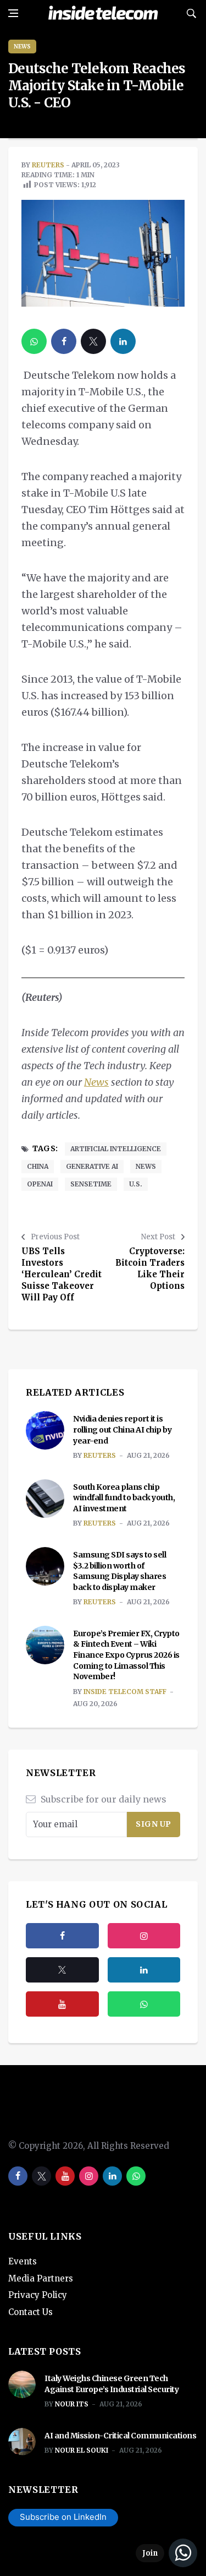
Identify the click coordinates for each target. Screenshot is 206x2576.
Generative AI (92, 1166)
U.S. (136, 1184)
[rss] (144, 1970)
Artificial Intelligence (116, 1149)
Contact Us (30, 2312)
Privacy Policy (38, 2295)
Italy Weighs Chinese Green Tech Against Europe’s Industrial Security (112, 2384)
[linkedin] (123, 341)
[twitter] (93, 341)
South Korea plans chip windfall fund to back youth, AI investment (124, 1498)
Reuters (48, 165)
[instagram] (144, 1936)
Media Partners (41, 2278)
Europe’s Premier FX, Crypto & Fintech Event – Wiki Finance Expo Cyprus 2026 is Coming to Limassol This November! (126, 1655)
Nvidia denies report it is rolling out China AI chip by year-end (122, 1429)
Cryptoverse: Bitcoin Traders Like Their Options (150, 1268)
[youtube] (62, 2004)
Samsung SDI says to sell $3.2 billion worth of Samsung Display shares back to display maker (119, 1571)
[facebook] (64, 341)
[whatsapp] (34, 341)
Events (23, 2261)
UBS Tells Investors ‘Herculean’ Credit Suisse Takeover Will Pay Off (62, 1274)
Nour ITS (72, 2404)
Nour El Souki (82, 2450)
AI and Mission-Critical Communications (120, 2436)
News (22, 47)
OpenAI (40, 1184)
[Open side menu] (13, 13)
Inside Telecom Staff (125, 1692)
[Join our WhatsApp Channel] (166, 2553)
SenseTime (91, 1184)
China (38, 1166)
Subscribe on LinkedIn (63, 2517)
